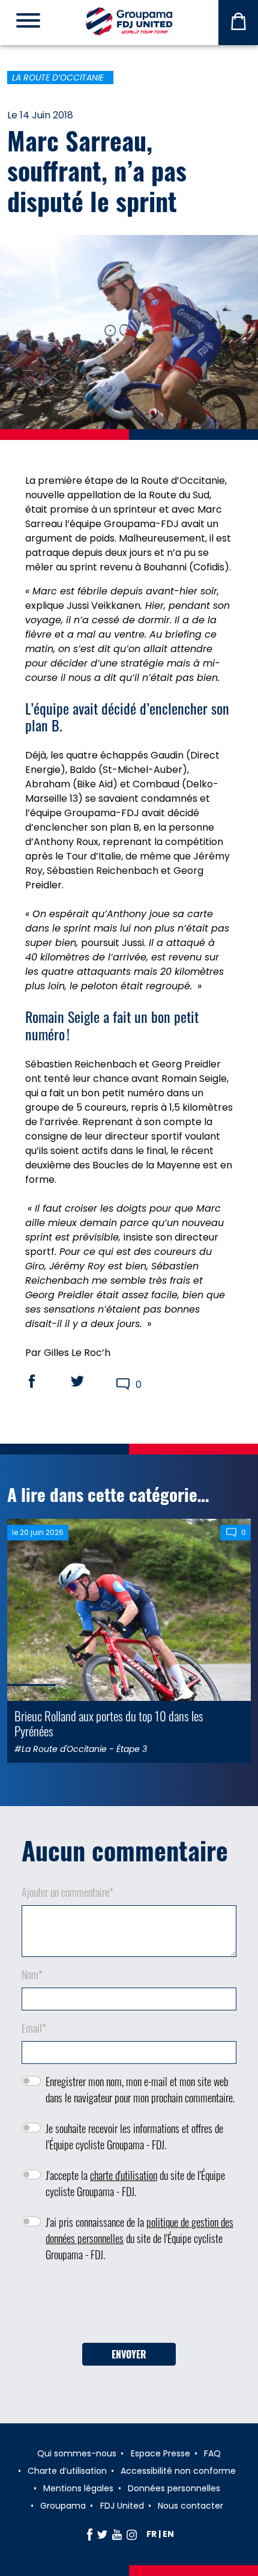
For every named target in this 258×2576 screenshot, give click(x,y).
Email (34, 2028)
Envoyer (129, 2354)
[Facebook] (90, 2534)
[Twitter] (102, 2534)
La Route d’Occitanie (58, 78)
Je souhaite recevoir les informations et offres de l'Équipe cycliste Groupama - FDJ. (134, 2136)
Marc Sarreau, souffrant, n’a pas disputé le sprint (97, 170)
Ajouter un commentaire (67, 1892)
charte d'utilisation (124, 2175)
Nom (32, 1974)
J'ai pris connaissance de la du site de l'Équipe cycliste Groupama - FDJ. (139, 2238)
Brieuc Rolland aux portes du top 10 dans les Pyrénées (109, 1723)
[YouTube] (117, 2534)
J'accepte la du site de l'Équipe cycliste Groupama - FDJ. (135, 2183)
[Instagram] (132, 2534)
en (168, 2534)
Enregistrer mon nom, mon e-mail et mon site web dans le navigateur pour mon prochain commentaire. (140, 2089)
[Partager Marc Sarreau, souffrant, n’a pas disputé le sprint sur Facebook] (43, 1381)
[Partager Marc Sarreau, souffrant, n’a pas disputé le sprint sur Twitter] (89, 1381)
